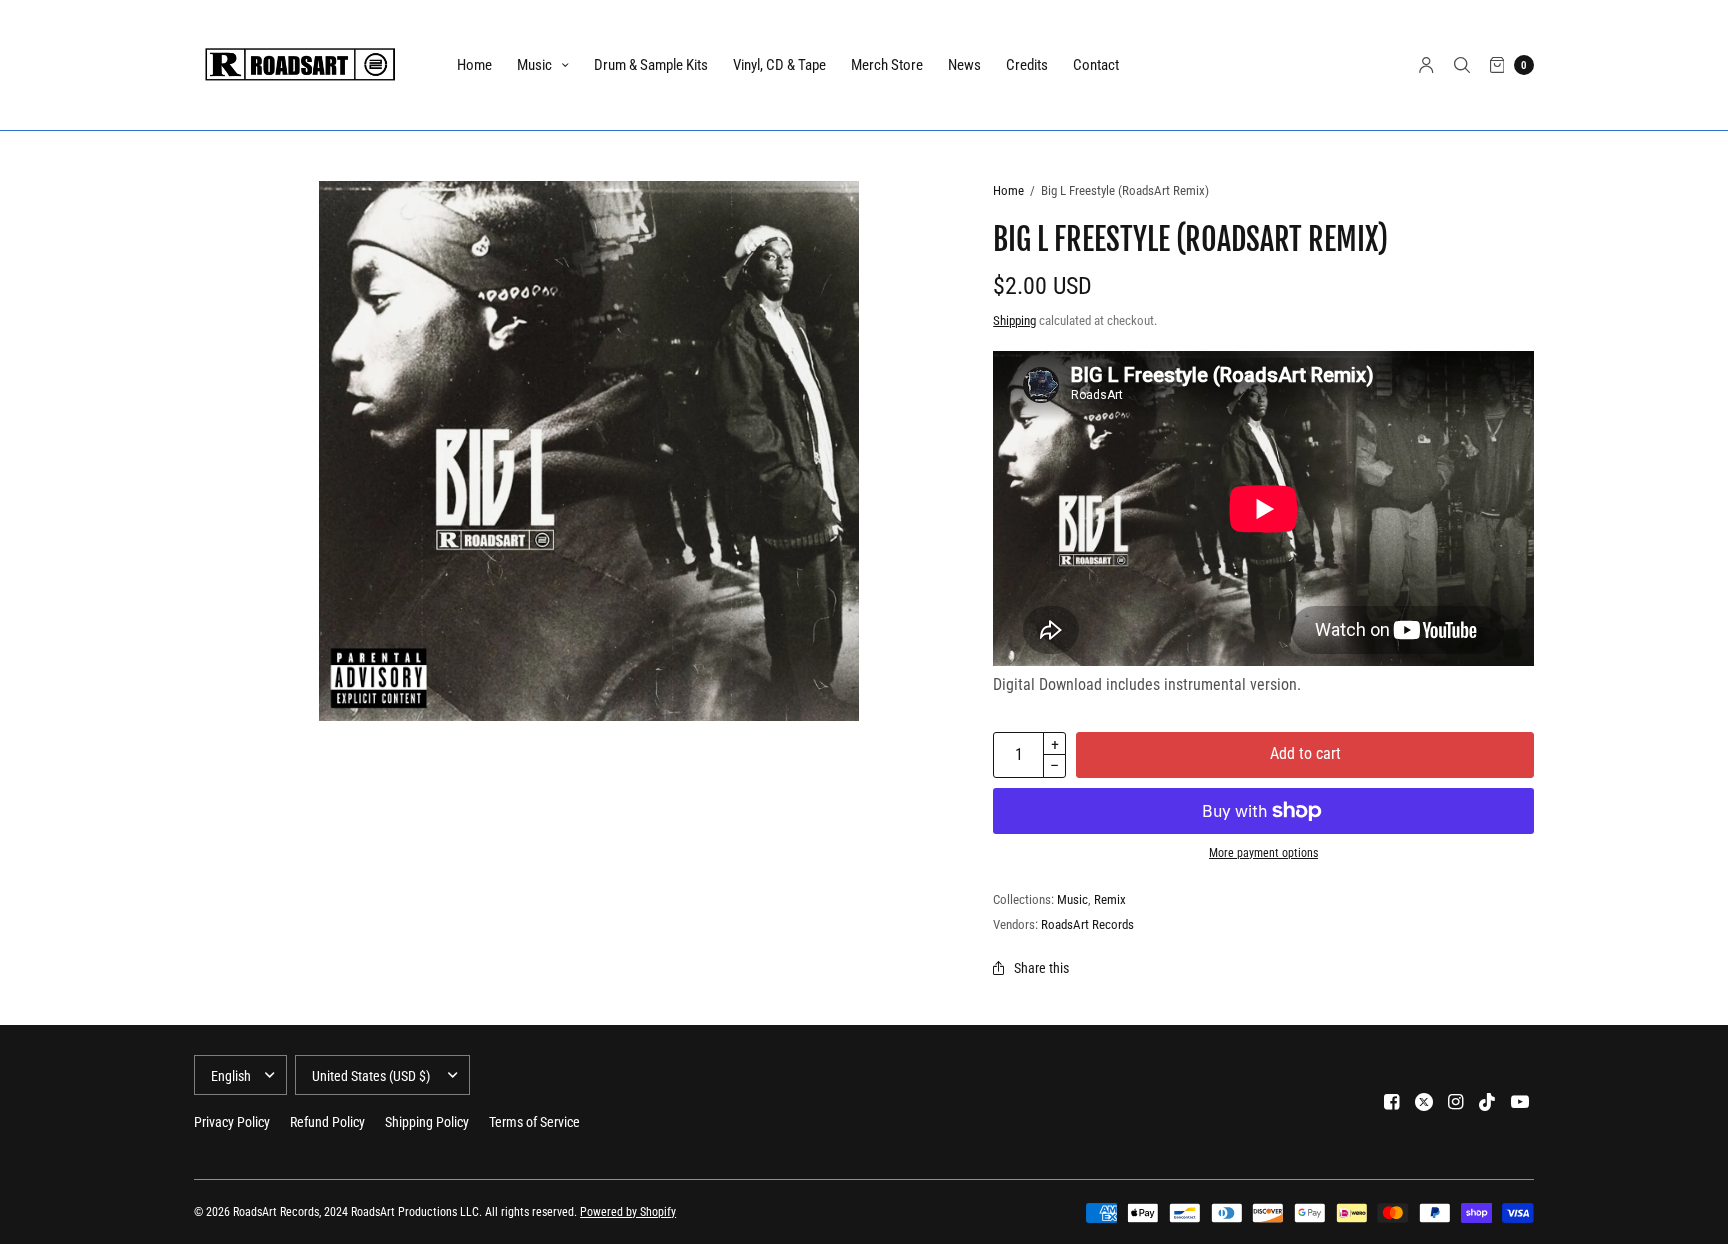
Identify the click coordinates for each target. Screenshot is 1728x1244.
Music (534, 65)
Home (474, 65)
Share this (1041, 968)
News (964, 65)
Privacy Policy (232, 1122)
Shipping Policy (427, 1122)
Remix (1110, 899)
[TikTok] (1488, 1102)
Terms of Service (534, 1122)
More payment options (1263, 853)
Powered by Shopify (628, 1212)
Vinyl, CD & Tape (779, 65)
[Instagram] (1456, 1102)
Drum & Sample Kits (651, 65)
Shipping (1014, 320)
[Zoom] (589, 451)
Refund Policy (327, 1122)
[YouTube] (1520, 1102)
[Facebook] (1392, 1102)
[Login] (1426, 65)
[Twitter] (1424, 1102)
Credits (1027, 65)
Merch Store (887, 65)
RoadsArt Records (1087, 924)
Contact (1096, 65)
